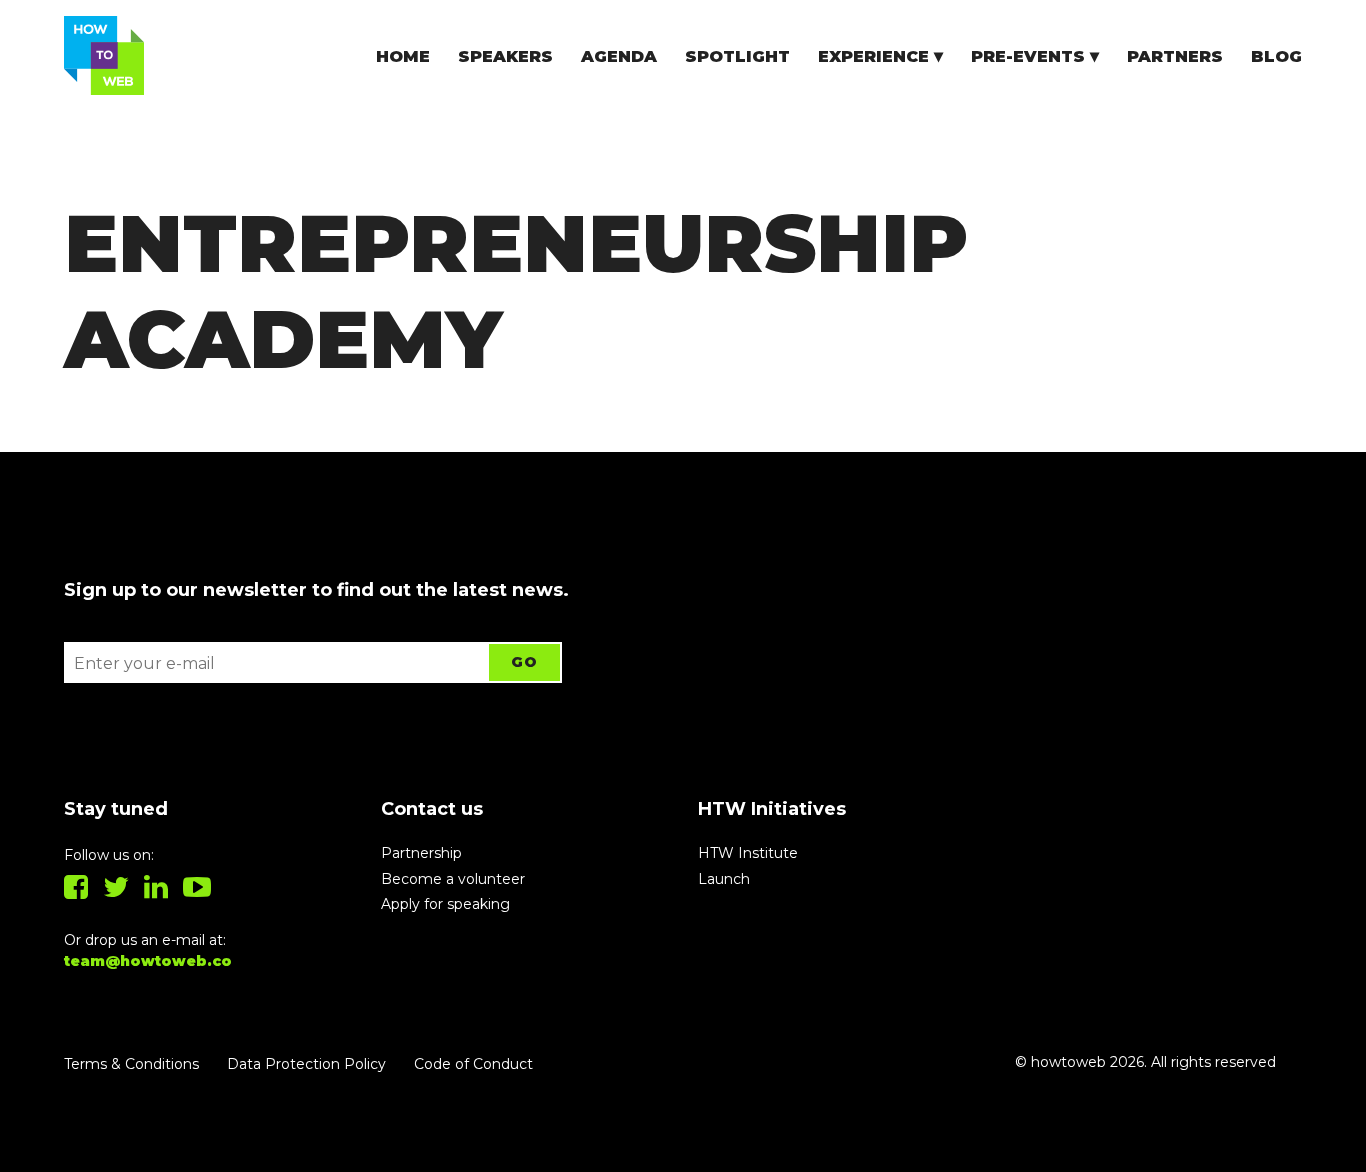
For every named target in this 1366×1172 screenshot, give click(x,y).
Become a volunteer (453, 879)
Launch (724, 879)
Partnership (421, 853)
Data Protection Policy (306, 1064)
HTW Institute (748, 853)
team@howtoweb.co (148, 961)
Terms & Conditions (131, 1064)
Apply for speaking (445, 904)
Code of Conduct (473, 1064)
